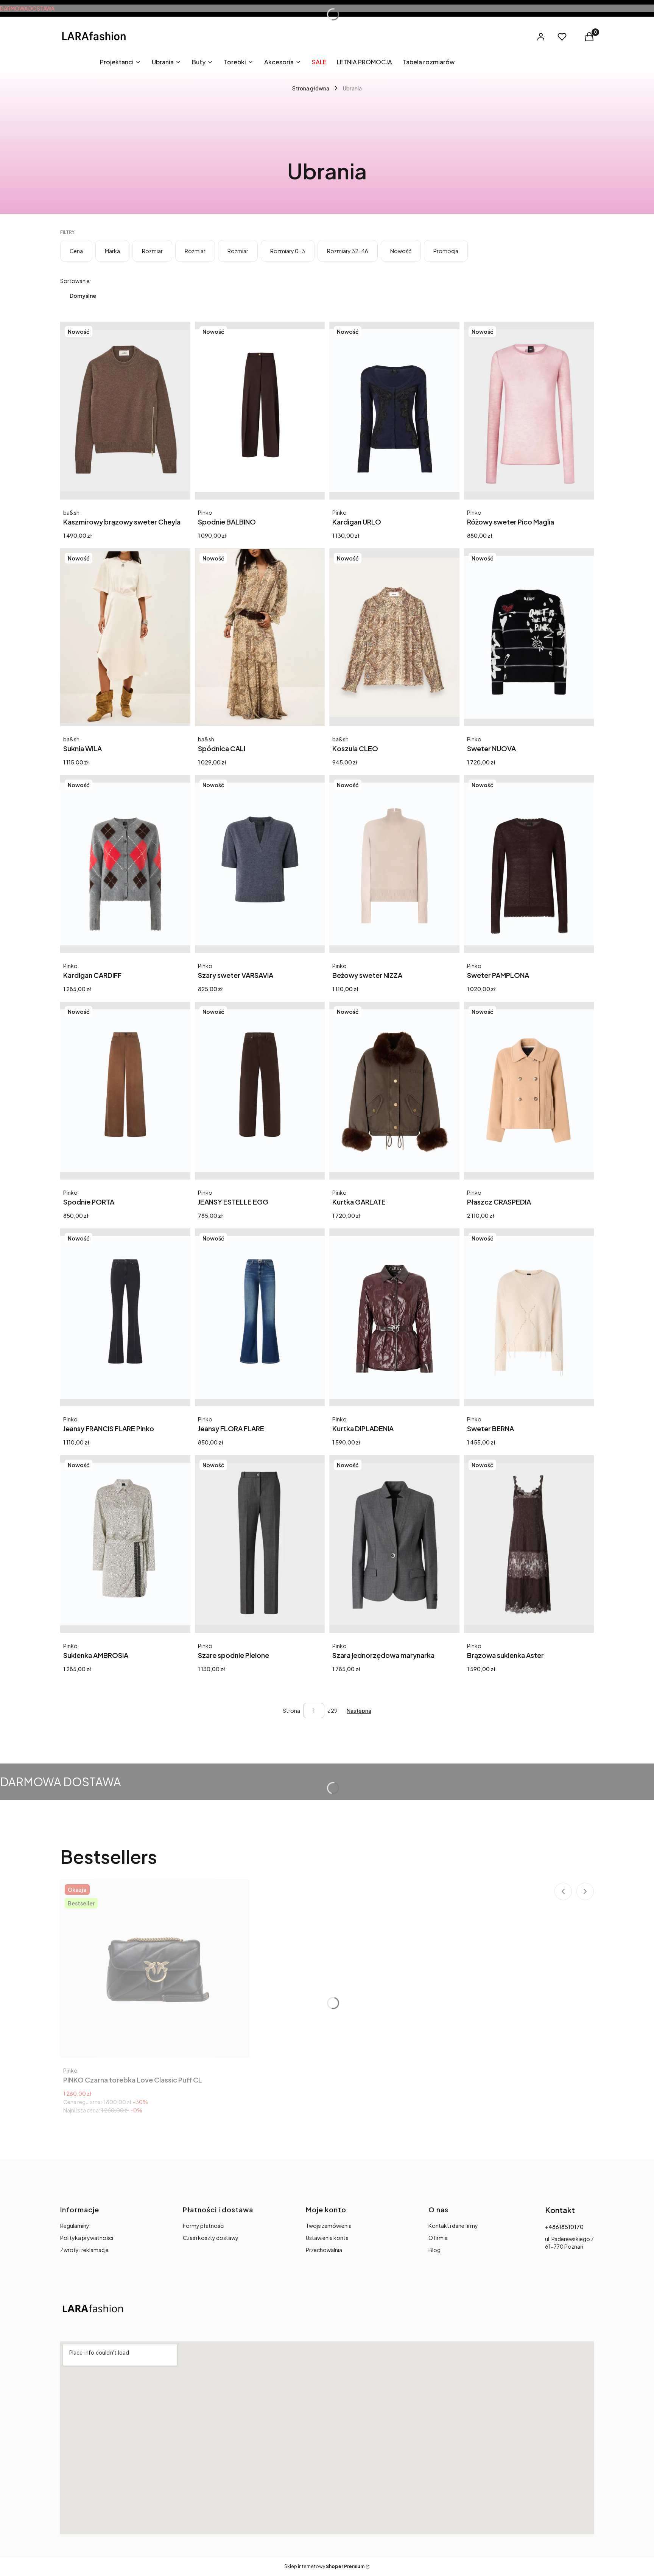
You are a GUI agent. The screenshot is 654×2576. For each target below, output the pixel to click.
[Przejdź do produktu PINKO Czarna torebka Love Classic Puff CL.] (155, 1969)
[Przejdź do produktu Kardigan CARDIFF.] (125, 864)
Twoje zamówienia (329, 2226)
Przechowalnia (324, 2250)
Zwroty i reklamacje (84, 2250)
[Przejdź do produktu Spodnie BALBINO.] (260, 411)
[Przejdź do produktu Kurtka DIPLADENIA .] (394, 1317)
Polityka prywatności (87, 2238)
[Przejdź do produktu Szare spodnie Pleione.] (260, 1544)
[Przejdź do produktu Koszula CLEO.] (394, 637)
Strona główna (311, 88)
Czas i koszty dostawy (211, 2238)
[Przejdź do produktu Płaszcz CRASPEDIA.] (529, 1091)
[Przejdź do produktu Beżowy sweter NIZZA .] (394, 864)
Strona (291, 1711)
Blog (434, 2250)
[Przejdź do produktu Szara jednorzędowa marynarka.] (394, 1544)
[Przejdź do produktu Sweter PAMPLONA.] (529, 864)
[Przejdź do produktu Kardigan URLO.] (394, 411)
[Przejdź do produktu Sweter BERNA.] (529, 1317)
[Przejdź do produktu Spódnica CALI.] (260, 637)
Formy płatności (204, 2226)
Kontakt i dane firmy (453, 2226)
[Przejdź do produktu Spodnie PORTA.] (125, 1091)
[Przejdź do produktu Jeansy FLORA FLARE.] (260, 1317)
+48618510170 (564, 2227)
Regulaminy (75, 2226)
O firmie (438, 2238)
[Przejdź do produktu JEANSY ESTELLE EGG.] (260, 1091)
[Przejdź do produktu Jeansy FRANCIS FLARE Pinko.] (125, 1317)
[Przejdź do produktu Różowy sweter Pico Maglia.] (529, 411)
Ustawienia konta (327, 2238)
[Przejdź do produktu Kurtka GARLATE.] (394, 1091)
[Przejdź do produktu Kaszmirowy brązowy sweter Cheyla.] (125, 411)
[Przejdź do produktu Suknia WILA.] (125, 637)
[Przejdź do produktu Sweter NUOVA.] (529, 637)
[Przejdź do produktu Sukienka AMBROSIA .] (125, 1544)
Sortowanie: (76, 281)
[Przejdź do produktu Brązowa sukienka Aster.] (529, 1544)
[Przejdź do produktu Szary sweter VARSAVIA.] (260, 864)
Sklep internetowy (324, 2566)
